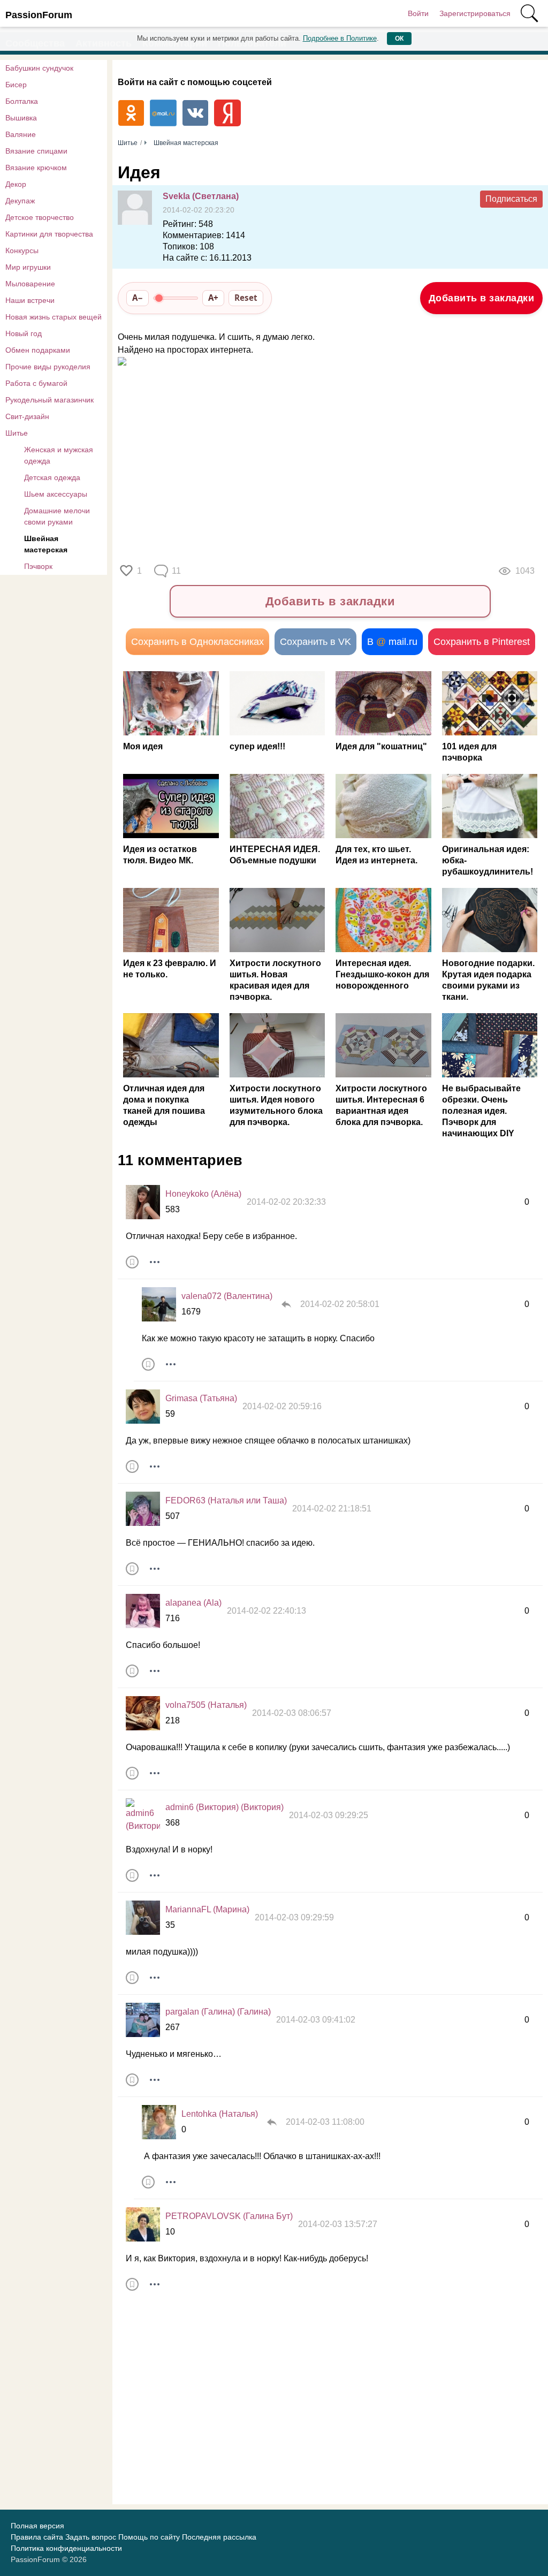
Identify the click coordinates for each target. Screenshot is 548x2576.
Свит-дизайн (27, 416)
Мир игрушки (28, 267)
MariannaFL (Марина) (207, 1909)
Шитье (17, 433)
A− (138, 298)
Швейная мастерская (46, 544)
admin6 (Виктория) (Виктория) (224, 1807)
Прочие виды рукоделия (48, 367)
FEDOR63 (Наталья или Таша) (226, 1500)
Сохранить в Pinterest (482, 642)
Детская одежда (52, 477)
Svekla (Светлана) (201, 196)
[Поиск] (529, 13)
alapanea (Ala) (193, 1603)
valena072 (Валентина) (227, 1296)
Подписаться (511, 199)
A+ (213, 298)
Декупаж (20, 201)
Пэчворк (38, 566)
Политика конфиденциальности (66, 2548)
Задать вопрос (91, 2537)
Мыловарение (30, 284)
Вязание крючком (36, 168)
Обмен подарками (38, 350)
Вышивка (21, 118)
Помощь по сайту (149, 2537)
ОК (399, 39)
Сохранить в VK (315, 642)
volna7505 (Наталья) (206, 1705)
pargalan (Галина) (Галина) (218, 2012)
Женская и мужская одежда (59, 455)
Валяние (21, 134)
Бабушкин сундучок (39, 68)
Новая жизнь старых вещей (54, 317)
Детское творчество (40, 217)
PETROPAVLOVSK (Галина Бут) (229, 2216)
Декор (16, 184)
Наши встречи (30, 300)
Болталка (22, 101)
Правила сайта (37, 2537)
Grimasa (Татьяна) (201, 1398)
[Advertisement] (310, 463)
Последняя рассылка (219, 2537)
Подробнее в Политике (340, 38)
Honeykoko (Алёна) (203, 1194)
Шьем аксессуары (56, 494)
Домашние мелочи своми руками (57, 516)
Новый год (24, 333)
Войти (418, 13)
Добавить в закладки (482, 298)
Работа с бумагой (36, 383)
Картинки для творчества (49, 234)
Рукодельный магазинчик (50, 400)
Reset (246, 298)
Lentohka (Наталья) (220, 2114)
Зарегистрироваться (475, 13)
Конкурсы (22, 250)
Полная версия (37, 2526)
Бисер (16, 85)
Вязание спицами (36, 151)
